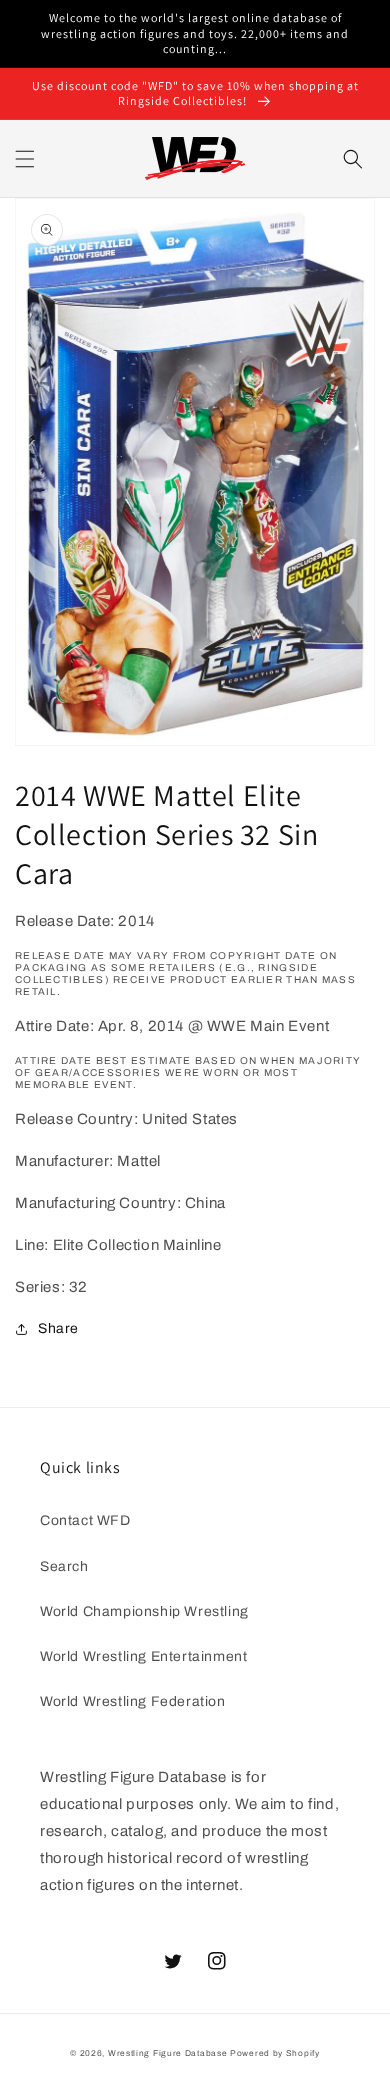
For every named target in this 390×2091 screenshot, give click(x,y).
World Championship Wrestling (144, 1611)
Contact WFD (85, 1520)
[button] (25, 159)
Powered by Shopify (275, 2053)
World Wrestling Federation (133, 1701)
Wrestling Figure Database (168, 2053)
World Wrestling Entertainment (143, 1656)
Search (64, 1566)
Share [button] (58, 1328)
